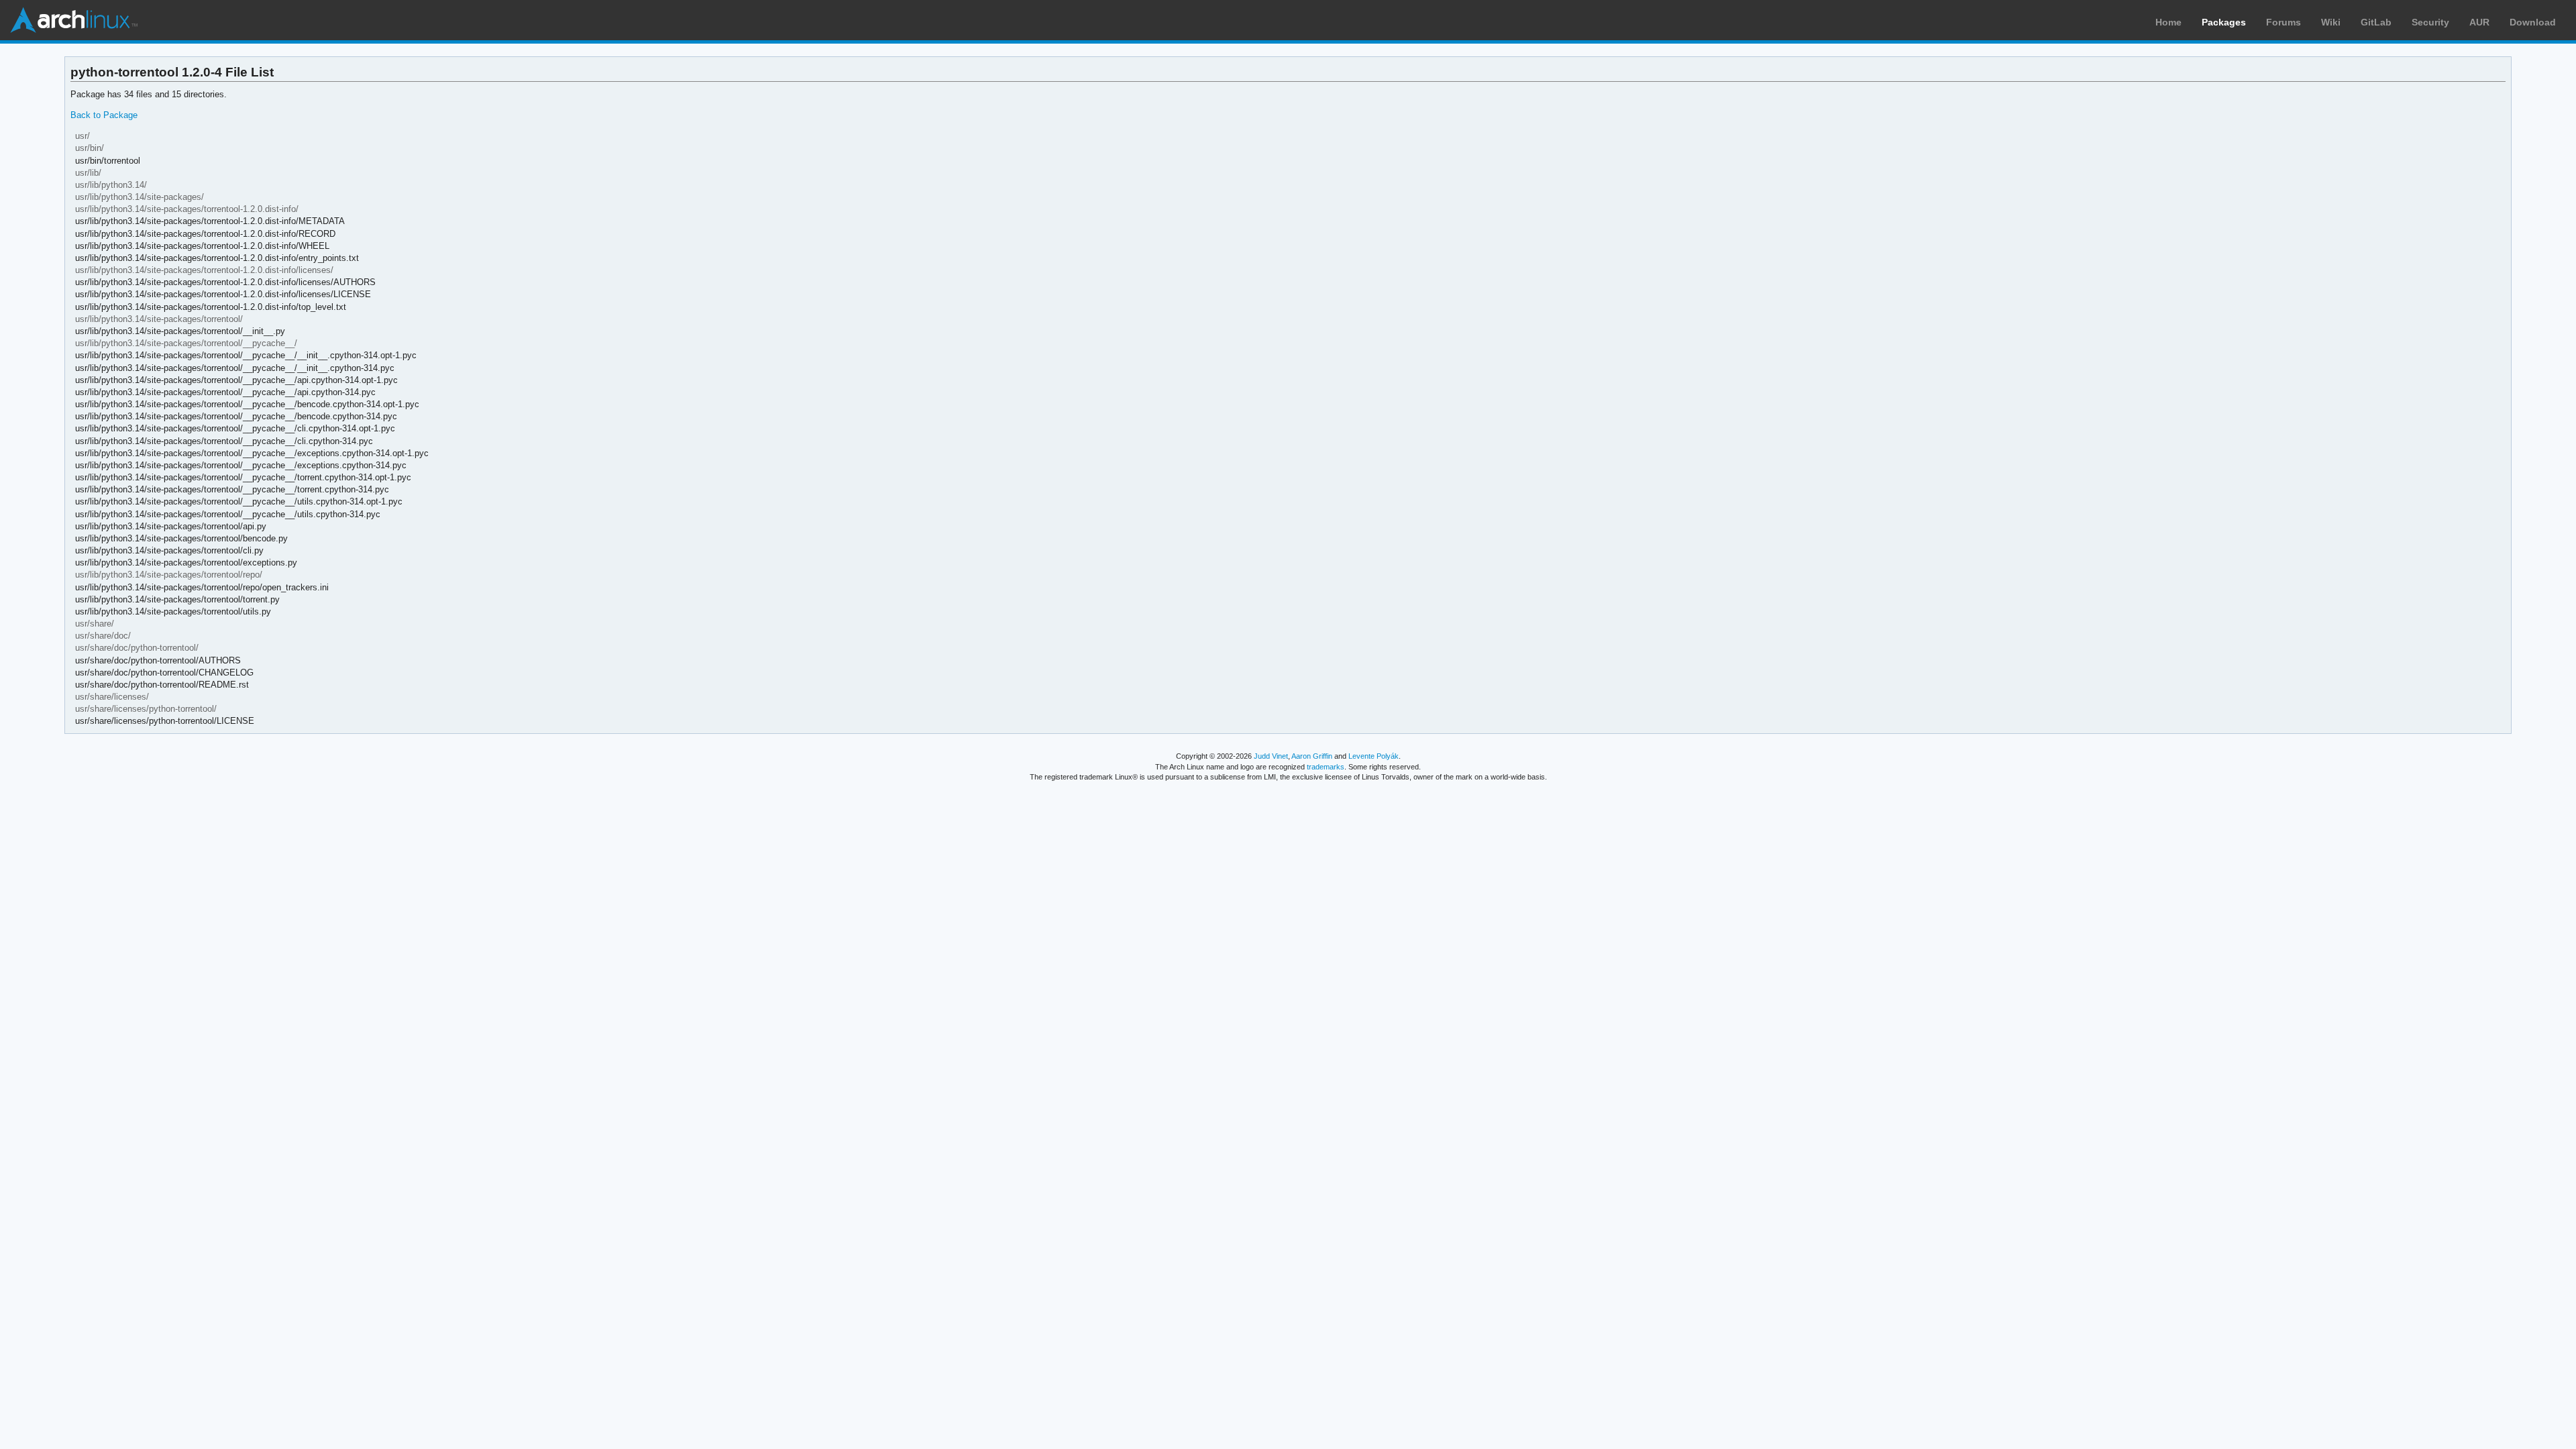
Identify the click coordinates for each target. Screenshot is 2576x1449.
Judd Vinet (1271, 756)
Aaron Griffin (1312, 756)
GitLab (2376, 22)
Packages (2224, 22)
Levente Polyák (1374, 756)
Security (2430, 22)
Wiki (2331, 22)
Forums (2284, 22)
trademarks (1326, 767)
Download (2533, 22)
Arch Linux (74, 20)
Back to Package (104, 115)
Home (2168, 22)
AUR (2479, 22)
